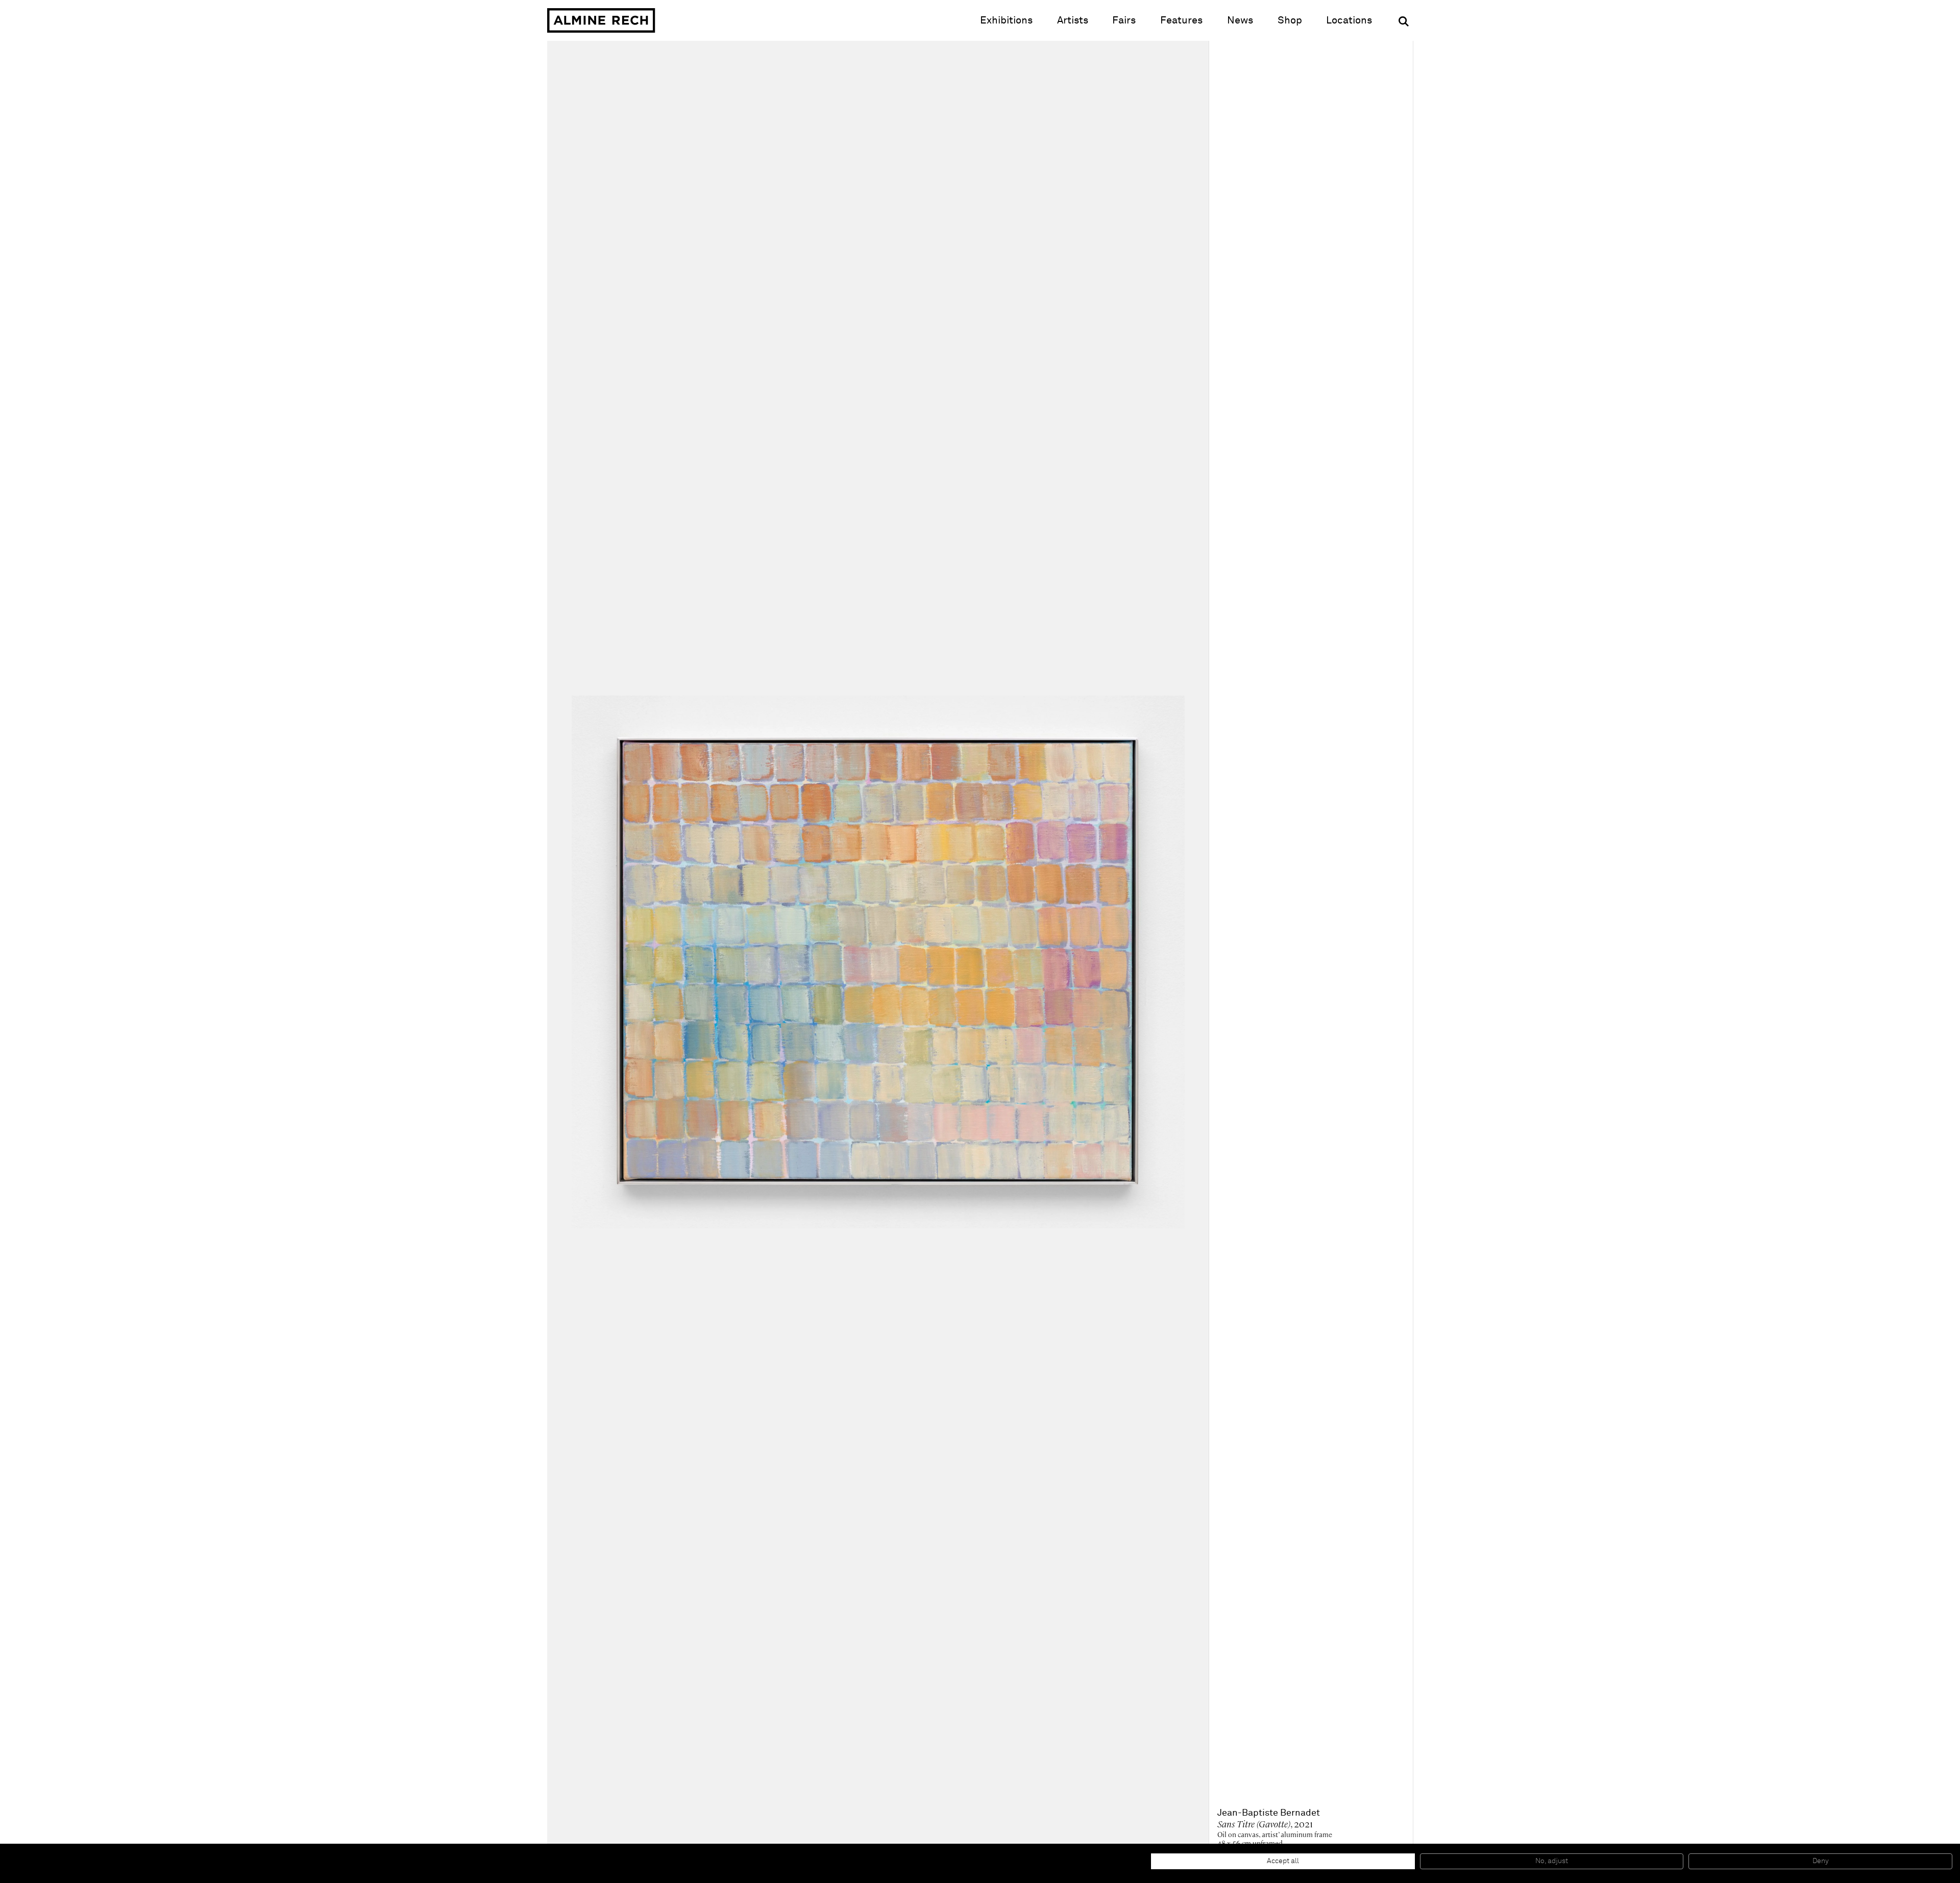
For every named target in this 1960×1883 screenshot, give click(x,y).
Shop (1290, 20)
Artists (1073, 20)
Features (1181, 20)
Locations (1349, 20)
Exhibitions (1006, 20)
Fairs (1124, 20)
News (1240, 20)
